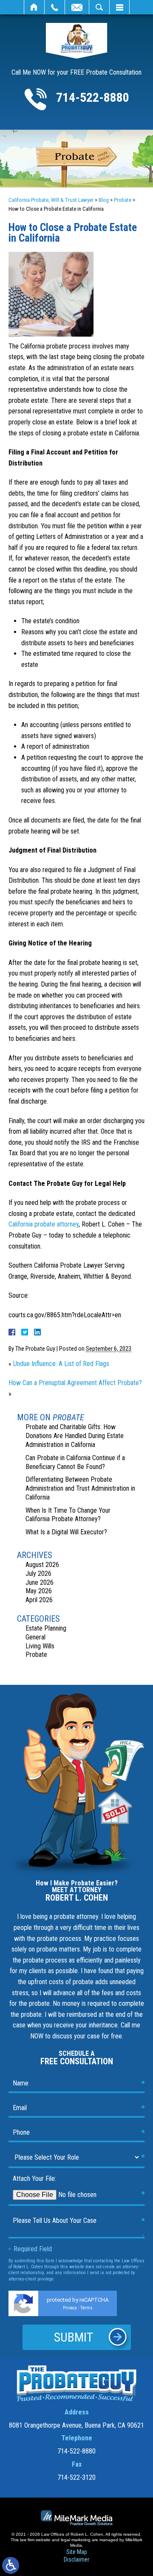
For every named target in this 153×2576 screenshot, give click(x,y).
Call (55, 7)
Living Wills (40, 1646)
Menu (119, 7)
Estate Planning (46, 1628)
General (35, 1637)
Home (34, 7)
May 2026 (39, 1591)
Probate (123, 200)
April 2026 (39, 1600)
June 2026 (40, 1582)
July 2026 (38, 1574)
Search (99, 7)
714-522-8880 (93, 97)
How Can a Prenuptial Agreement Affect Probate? (75, 1383)
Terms (86, 2308)
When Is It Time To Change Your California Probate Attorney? (68, 1515)
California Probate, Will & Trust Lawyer (51, 200)
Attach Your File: (34, 2179)
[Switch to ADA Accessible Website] (11, 2565)
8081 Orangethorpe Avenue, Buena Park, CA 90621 (76, 2425)
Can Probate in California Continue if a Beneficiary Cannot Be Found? (75, 1462)
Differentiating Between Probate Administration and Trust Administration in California (80, 1488)
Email (77, 7)
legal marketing (76, 2540)
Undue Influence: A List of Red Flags (61, 1364)
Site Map (77, 2552)
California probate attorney (44, 1224)
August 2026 (42, 1565)
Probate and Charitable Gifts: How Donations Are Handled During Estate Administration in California (75, 1436)
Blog (104, 200)
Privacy (70, 2308)
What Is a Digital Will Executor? (66, 1532)
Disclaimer (76, 2559)
